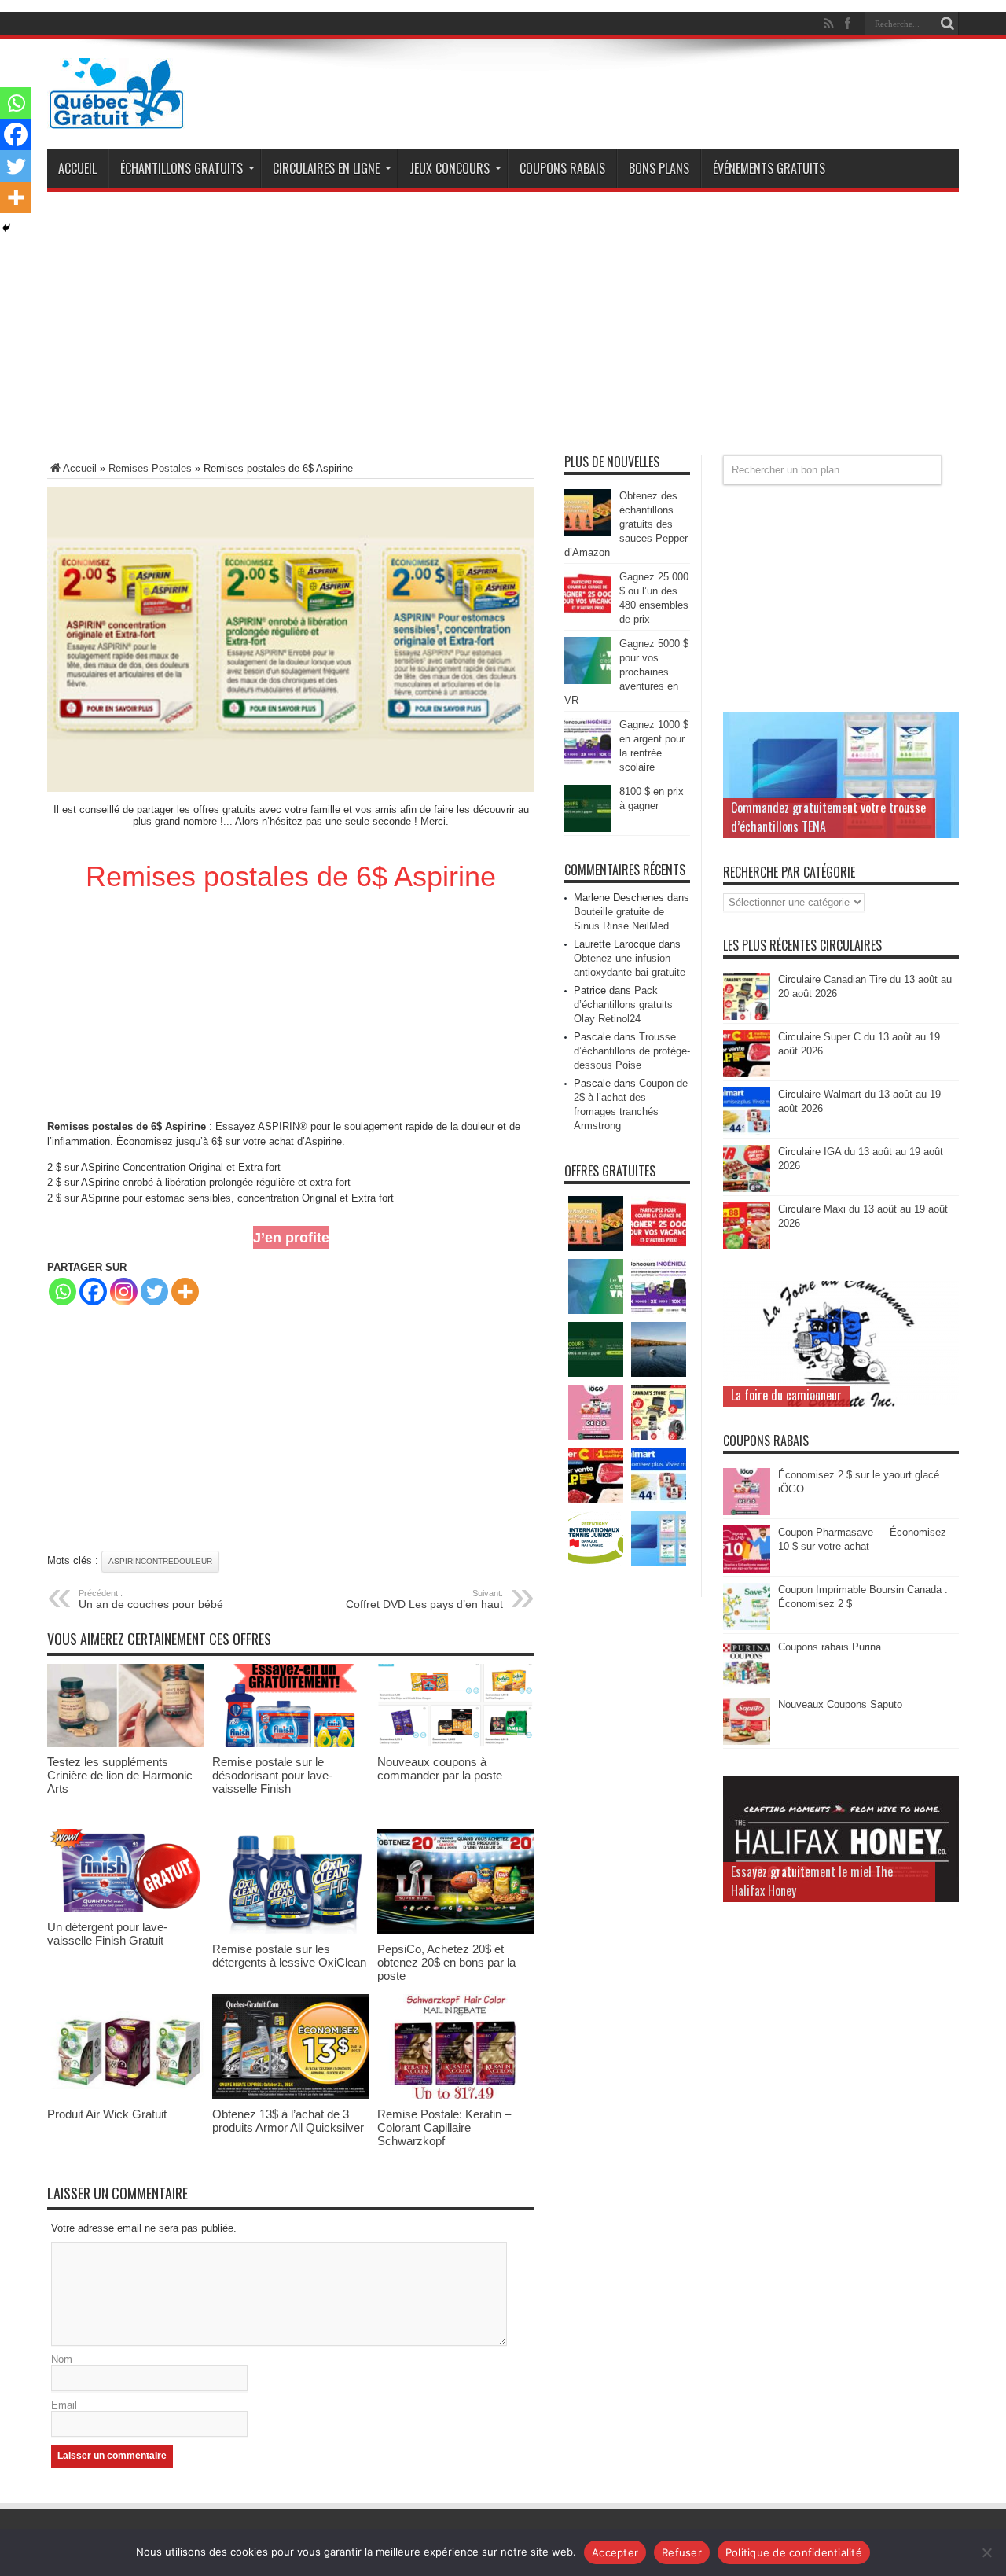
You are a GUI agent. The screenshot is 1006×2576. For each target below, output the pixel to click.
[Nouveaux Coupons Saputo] (747, 1741)
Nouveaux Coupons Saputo (840, 1704)
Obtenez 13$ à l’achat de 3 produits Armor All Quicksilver (288, 2121)
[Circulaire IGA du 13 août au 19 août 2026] (747, 1189)
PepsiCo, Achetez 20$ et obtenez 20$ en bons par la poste (446, 1962)
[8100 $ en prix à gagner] (588, 828)
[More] (185, 1292)
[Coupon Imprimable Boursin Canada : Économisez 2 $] (747, 1627)
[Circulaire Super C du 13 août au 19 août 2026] (747, 1074)
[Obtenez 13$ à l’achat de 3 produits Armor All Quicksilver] (291, 2096)
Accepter (615, 2552)
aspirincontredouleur (160, 1561)
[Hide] (6, 228)
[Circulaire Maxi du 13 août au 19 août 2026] (747, 1246)
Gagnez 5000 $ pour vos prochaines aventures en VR (626, 672)
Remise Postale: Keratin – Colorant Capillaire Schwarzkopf (444, 2127)
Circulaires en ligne (326, 168)
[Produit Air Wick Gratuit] (126, 2096)
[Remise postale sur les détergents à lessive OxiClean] (291, 1931)
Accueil (77, 168)
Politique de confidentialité (794, 2552)
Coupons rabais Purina (830, 1647)
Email (64, 2405)
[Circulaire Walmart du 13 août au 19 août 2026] (747, 1131)
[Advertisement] (503, 329)
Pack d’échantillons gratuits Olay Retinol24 (623, 1005)
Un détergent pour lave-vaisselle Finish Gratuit (107, 1934)
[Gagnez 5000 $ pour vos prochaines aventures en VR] (588, 681)
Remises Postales (150, 468)
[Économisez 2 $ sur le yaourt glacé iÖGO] (747, 1512)
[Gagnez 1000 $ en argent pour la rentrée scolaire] (588, 762)
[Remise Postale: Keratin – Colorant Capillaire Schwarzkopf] (456, 2096)
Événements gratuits (769, 168)
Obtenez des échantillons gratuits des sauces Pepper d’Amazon (626, 524)
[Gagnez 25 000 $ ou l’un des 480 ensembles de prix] (588, 614)
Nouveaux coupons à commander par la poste (440, 1768)
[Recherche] (947, 24)
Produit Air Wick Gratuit (107, 2114)
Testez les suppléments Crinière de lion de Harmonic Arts (120, 1775)
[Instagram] (124, 1292)
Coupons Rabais (562, 168)
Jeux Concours (450, 168)
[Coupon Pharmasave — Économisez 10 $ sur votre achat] (747, 1569)
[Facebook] (93, 1292)
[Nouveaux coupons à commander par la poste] (456, 1744)
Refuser (682, 2552)
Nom (62, 2359)
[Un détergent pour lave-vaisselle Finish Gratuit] (126, 1909)
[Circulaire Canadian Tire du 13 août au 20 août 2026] (747, 1016)
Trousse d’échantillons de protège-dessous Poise (632, 1051)
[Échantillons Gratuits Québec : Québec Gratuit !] (116, 117)
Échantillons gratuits (182, 168)
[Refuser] (986, 2552)
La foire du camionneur (786, 1395)
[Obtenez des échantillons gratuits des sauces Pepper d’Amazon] (588, 533)
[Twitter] (154, 1292)
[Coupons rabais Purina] (747, 1684)
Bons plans (659, 168)
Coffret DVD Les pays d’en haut (424, 1599)
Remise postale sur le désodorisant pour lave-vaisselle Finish (272, 1775)
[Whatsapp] (62, 1292)
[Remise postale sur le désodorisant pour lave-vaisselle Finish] (291, 1744)
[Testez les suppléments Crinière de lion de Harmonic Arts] (126, 1744)
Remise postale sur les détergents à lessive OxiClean (289, 1956)
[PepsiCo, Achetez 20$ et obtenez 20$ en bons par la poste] (456, 1931)
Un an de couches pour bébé (151, 1599)
